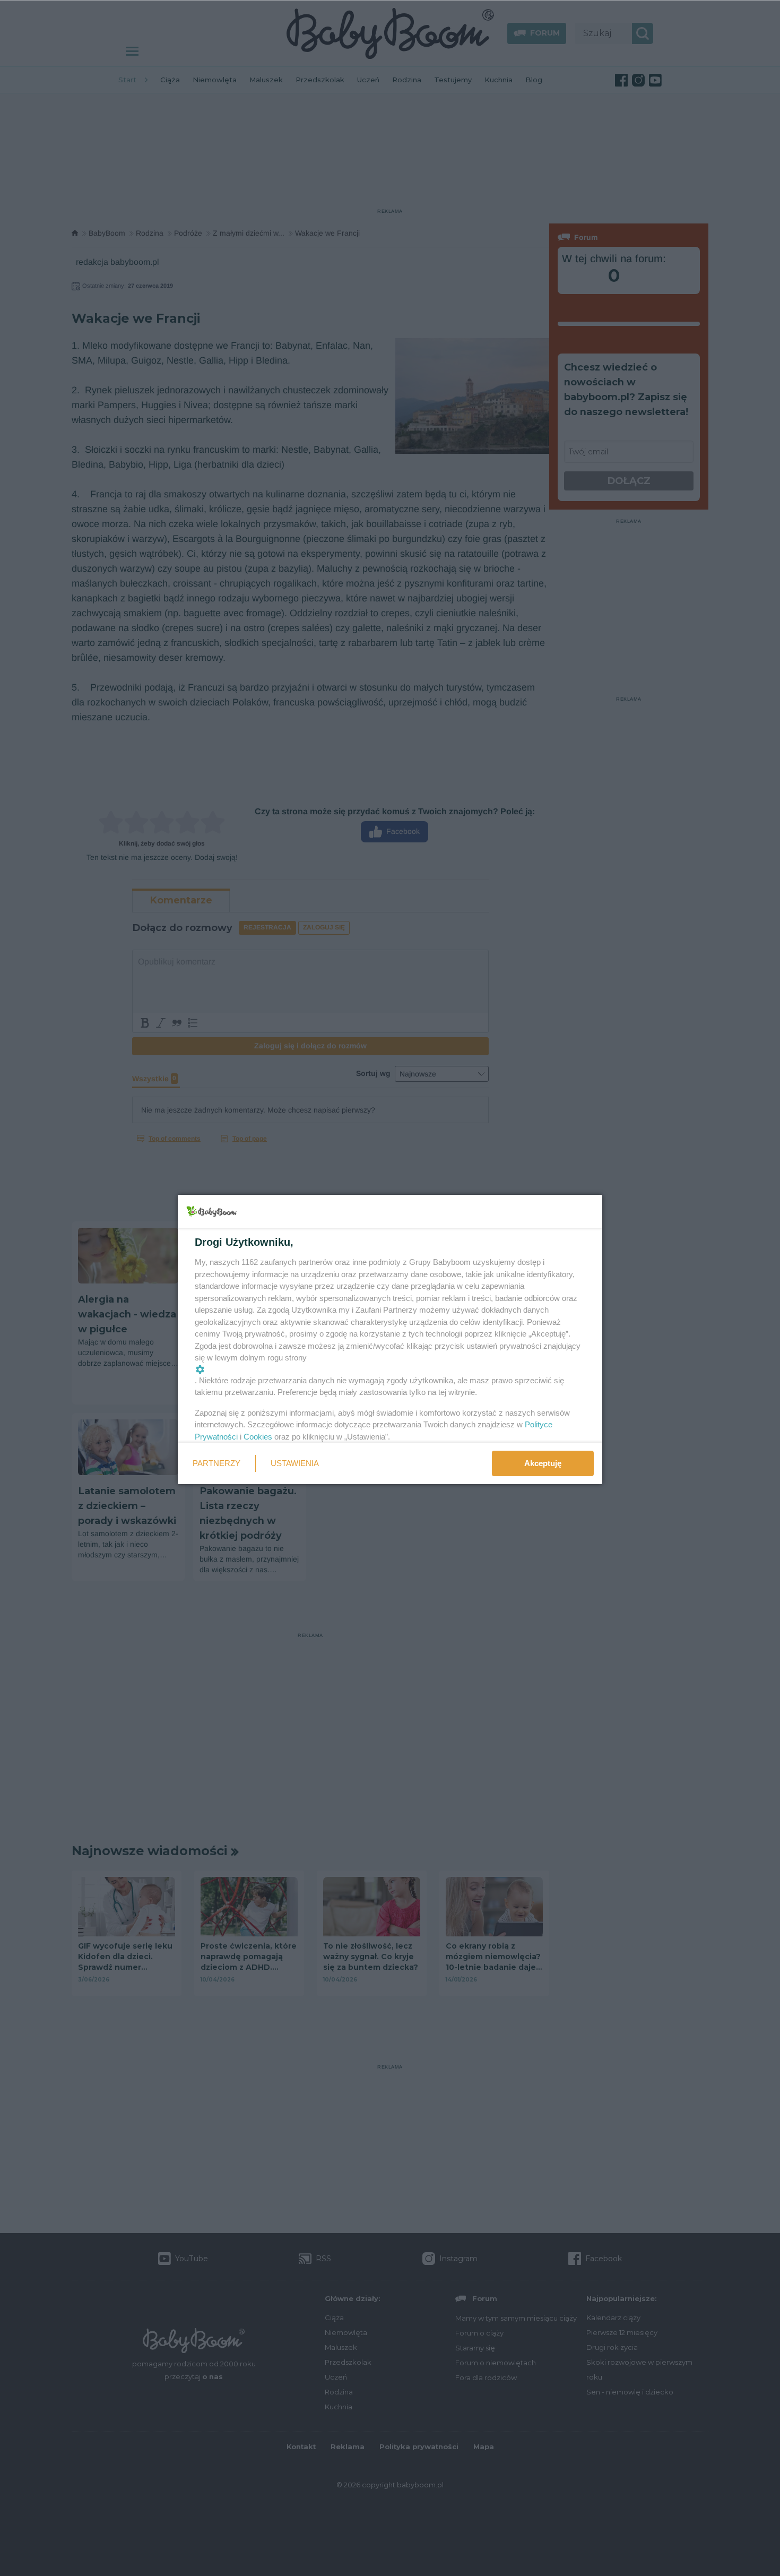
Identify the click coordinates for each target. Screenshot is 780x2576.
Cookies (258, 1437)
